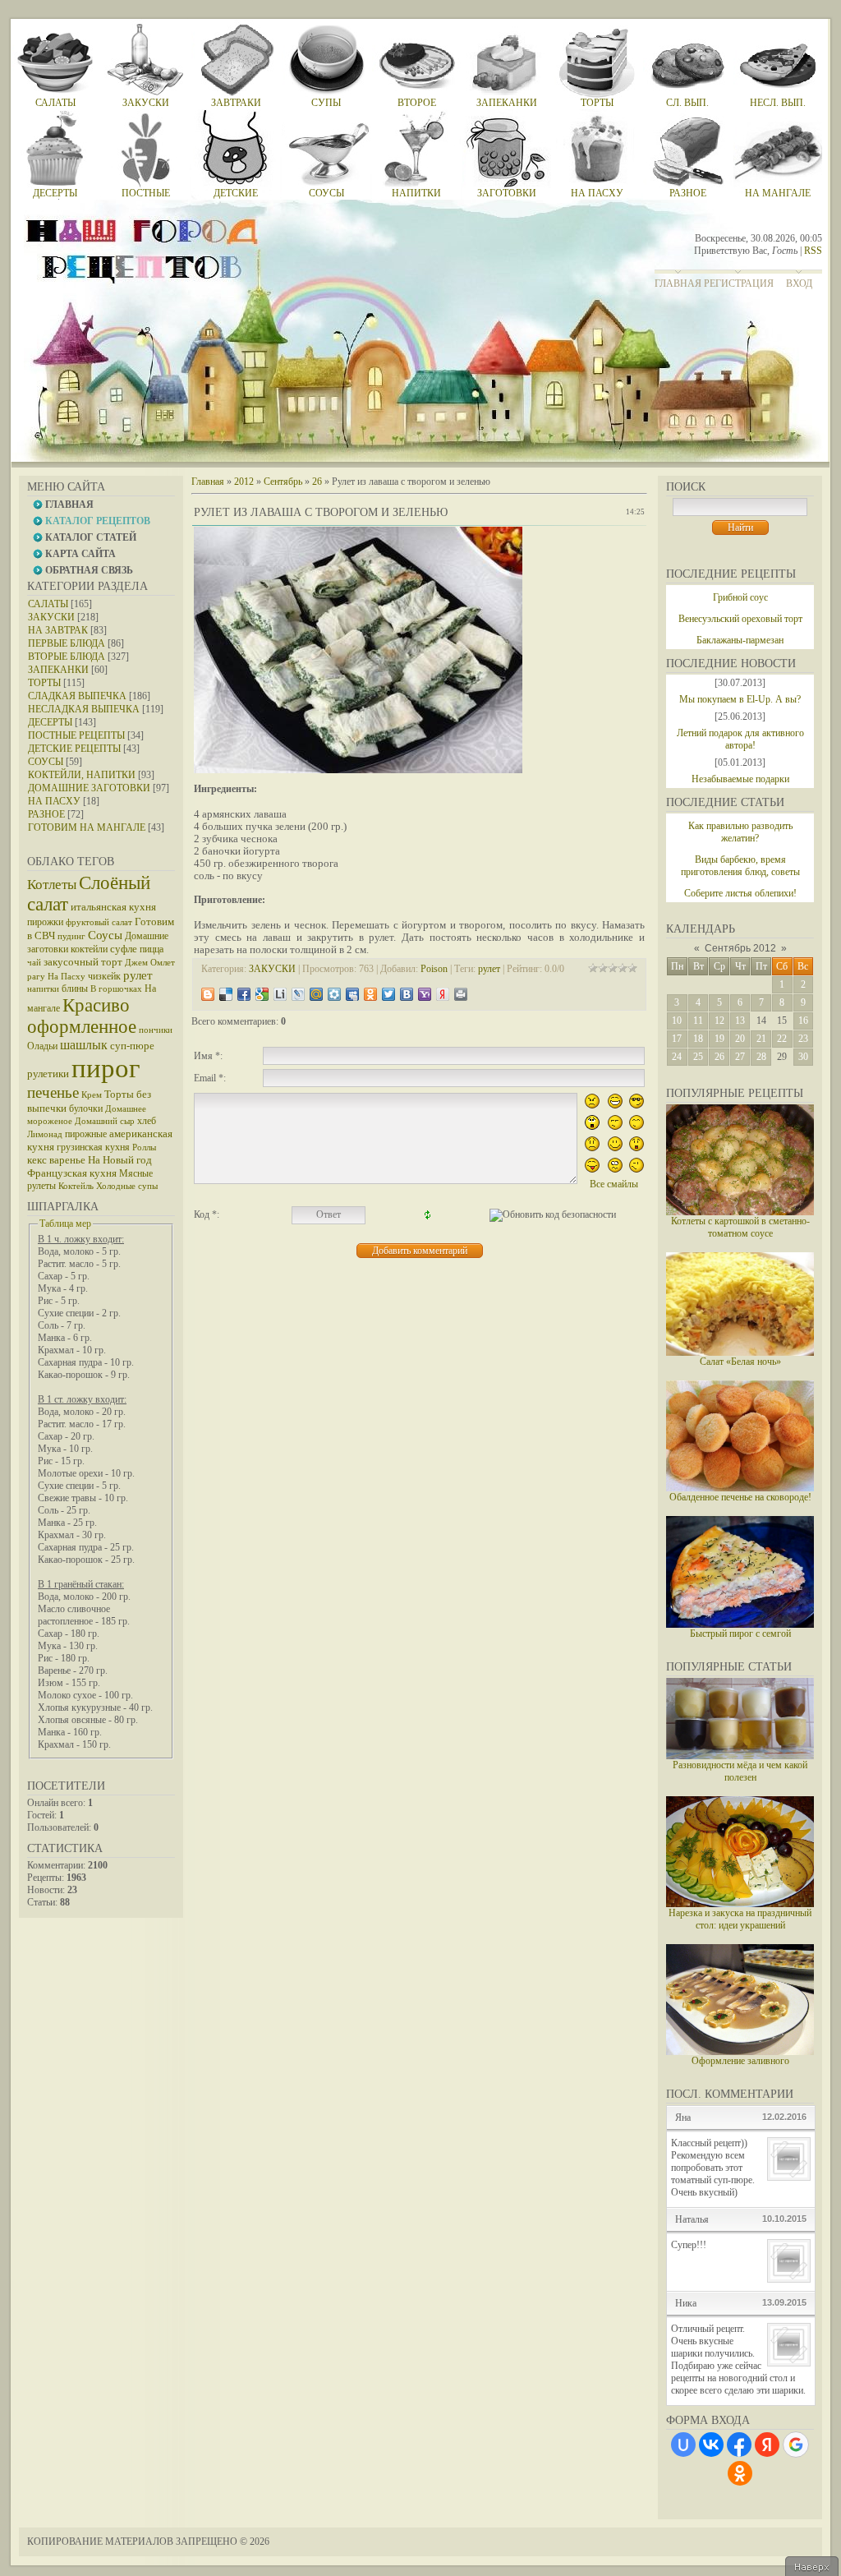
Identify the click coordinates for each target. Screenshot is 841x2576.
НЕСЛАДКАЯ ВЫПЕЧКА (84, 709)
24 (677, 1057)
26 (719, 1057)
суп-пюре (132, 1046)
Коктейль (76, 1186)
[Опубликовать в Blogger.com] (208, 994)
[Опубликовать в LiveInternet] (280, 994)
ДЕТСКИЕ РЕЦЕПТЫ (74, 749)
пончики (156, 1030)
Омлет (163, 963)
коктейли (89, 949)
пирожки (45, 922)
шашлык (84, 1045)
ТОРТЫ (44, 683)
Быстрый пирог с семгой (740, 1634)
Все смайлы (614, 1184)
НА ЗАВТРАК (58, 630)
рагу (36, 977)
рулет (138, 975)
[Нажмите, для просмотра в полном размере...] (358, 770)
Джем (136, 963)
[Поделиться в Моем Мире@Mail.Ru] (316, 994)
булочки (86, 1108)
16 (803, 1021)
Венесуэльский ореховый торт (740, 619)
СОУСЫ (46, 762)
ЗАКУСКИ (51, 617)
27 (740, 1057)
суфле (124, 949)
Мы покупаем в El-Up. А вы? (740, 699)
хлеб (147, 1121)
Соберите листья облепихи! (740, 893)
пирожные (86, 1134)
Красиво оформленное (82, 1016)
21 (761, 1039)
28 (761, 1057)
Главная (678, 283)
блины (75, 988)
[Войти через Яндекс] (767, 2445)
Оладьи (42, 1046)
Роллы (144, 1147)
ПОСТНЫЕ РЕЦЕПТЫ (76, 735)
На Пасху (67, 977)
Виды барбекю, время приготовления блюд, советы (740, 866)
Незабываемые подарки (740, 779)
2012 (244, 482)
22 (782, 1039)
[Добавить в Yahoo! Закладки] (425, 994)
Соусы (105, 935)
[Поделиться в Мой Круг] (334, 994)
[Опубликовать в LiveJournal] (298, 994)
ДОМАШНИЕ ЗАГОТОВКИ (89, 788)
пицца (152, 949)
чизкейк (104, 976)
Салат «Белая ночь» (740, 1362)
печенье (53, 1092)
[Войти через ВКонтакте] (711, 2445)
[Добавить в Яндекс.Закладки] (443, 994)
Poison (434, 969)
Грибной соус (740, 597)
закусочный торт (83, 962)
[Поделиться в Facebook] (244, 994)
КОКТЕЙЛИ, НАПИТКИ (82, 775)
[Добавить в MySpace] (352, 994)
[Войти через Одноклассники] (740, 2473)
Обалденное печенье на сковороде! (740, 1497)
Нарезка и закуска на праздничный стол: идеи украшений (740, 1919)
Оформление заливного (740, 2061)
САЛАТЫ (48, 604)
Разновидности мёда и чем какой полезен (740, 1771)
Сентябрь (283, 482)
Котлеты (52, 885)
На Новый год (120, 1160)
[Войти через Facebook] (739, 2445)
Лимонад (45, 1134)
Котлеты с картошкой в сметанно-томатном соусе (740, 1227)
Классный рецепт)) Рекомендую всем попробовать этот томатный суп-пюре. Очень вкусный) (713, 2168)
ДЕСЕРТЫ (50, 722)
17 (677, 1039)
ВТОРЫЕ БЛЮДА (67, 657)
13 (740, 1021)
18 (698, 1039)
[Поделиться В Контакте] (407, 994)
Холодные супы (127, 1186)
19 (719, 1039)
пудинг (71, 936)
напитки (43, 989)
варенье (67, 1160)
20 (740, 1039)
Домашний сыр (105, 1121)
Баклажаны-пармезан (740, 640)
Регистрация (739, 283)
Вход (799, 283)
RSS (813, 251)
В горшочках (116, 989)
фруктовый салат (99, 922)
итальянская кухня (113, 907)
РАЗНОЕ (46, 814)
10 (677, 1021)
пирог (106, 1068)
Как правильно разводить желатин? (740, 832)
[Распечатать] (461, 994)
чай (34, 963)
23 (803, 1039)
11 (698, 1021)
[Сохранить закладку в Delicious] (226, 994)
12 (719, 1021)
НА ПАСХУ (54, 801)
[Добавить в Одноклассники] (370, 994)
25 (698, 1057)
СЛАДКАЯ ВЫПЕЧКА (77, 696)
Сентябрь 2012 (740, 948)
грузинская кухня (93, 1147)
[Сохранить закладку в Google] (262, 994)
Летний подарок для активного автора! (740, 739)
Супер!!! (689, 2245)
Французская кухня (72, 1173)
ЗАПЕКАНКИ (58, 670)
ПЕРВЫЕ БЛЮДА (67, 643)
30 (803, 1057)
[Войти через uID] (683, 2445)
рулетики (48, 1074)
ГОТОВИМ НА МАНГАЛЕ (87, 827)
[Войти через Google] (796, 2445)
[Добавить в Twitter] (388, 994)
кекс (37, 1160)
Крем (92, 1095)
